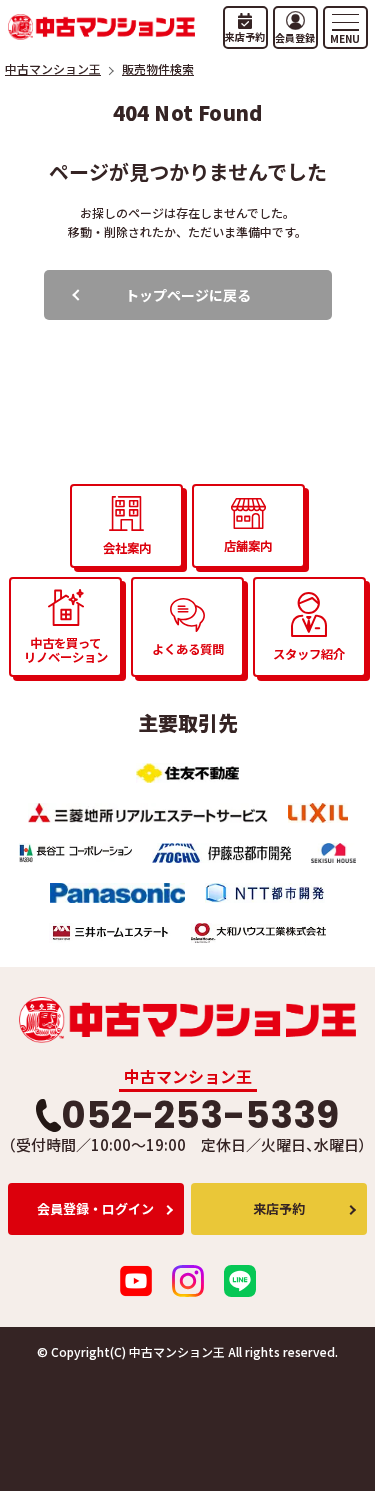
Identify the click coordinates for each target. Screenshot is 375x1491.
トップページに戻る (188, 295)
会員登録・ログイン (95, 1208)
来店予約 (279, 1208)
